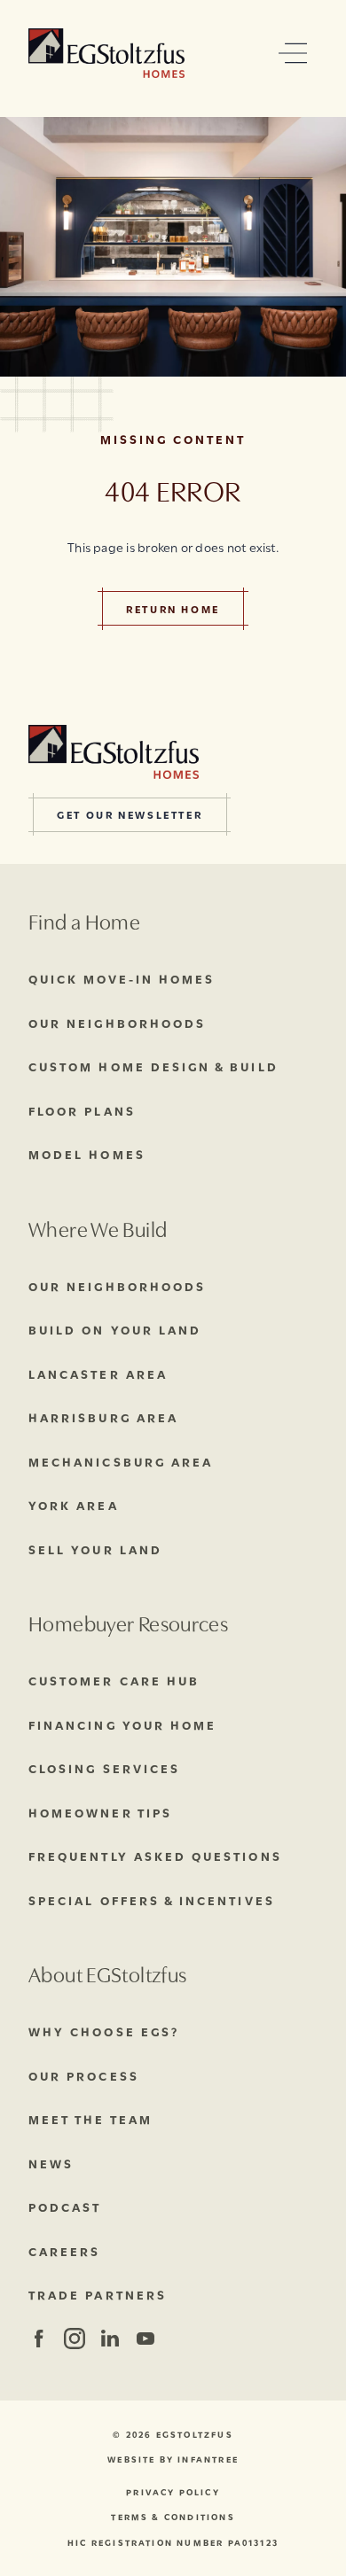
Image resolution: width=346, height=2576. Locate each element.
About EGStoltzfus (107, 1973)
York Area (74, 1505)
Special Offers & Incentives (152, 1900)
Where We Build (98, 1228)
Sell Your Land (95, 1549)
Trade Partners (98, 2294)
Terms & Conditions (173, 2517)
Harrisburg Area (103, 1417)
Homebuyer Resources (128, 1622)
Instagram (73, 2339)
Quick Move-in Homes (122, 978)
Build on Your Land (115, 1329)
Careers (64, 2251)
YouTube (145, 2339)
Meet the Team (90, 2119)
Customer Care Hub (114, 1680)
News (51, 2163)
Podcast (65, 2206)
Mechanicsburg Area (121, 1461)
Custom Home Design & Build (153, 1066)
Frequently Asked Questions (155, 1856)
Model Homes (87, 1154)
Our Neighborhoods (117, 1023)
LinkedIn (110, 2339)
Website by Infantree (173, 2459)
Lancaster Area (98, 1374)
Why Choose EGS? (104, 2031)
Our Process (84, 2075)
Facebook (39, 2339)
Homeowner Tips (100, 1812)
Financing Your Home (122, 1724)
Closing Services (104, 1768)
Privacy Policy (173, 2492)
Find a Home (84, 920)
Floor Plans (82, 1110)
